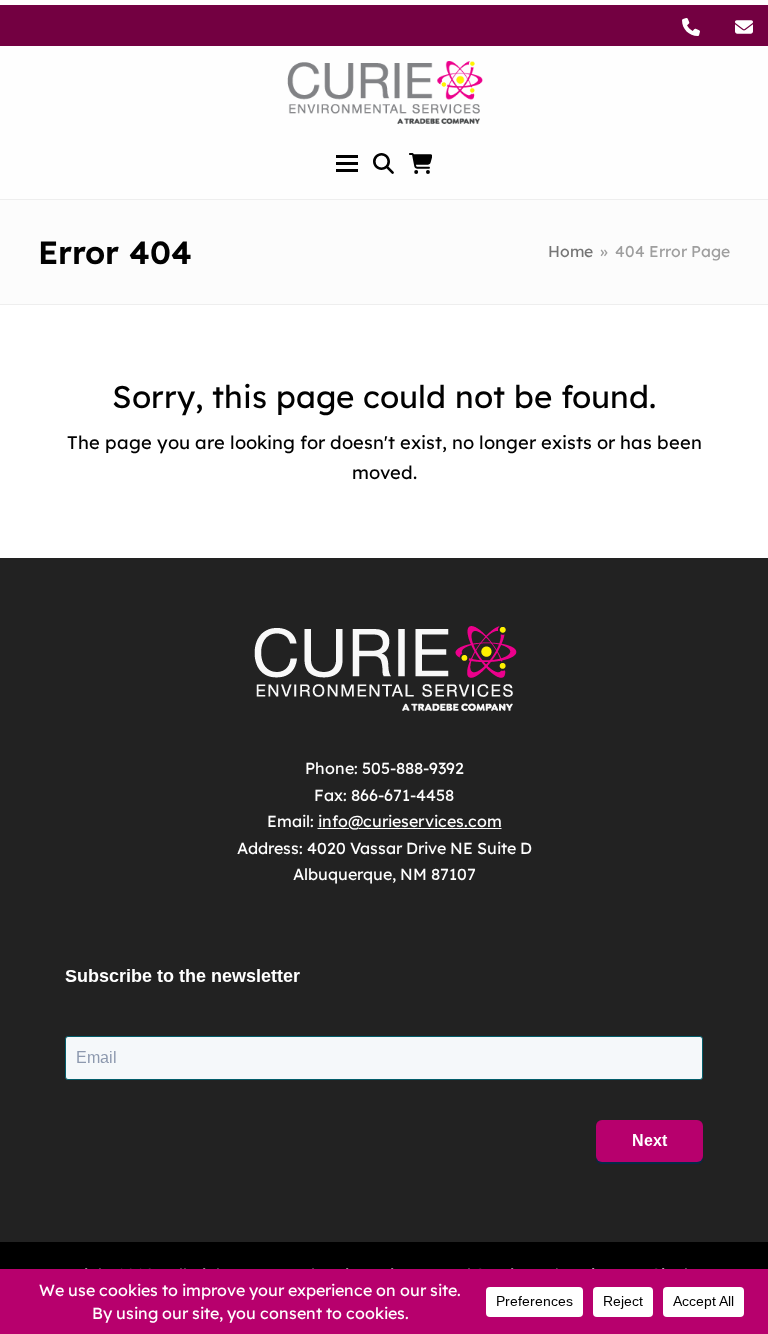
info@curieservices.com (410, 821)
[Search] (383, 163)
